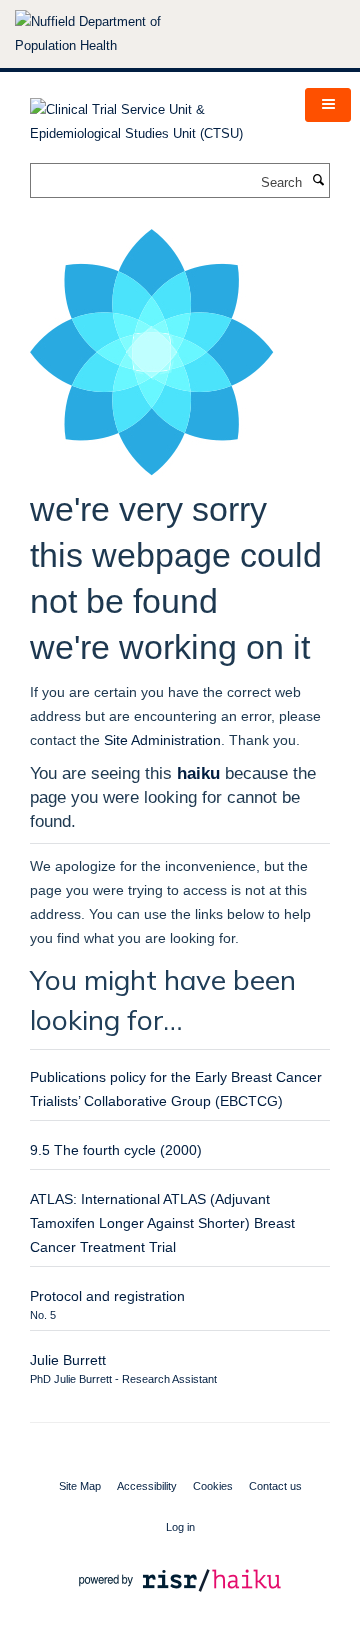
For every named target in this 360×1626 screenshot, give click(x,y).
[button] (328, 105)
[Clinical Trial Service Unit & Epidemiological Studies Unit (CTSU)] (152, 115)
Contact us (275, 1486)
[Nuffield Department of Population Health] (115, 34)
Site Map (80, 1486)
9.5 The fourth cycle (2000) (116, 1150)
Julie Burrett (68, 1360)
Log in (180, 1527)
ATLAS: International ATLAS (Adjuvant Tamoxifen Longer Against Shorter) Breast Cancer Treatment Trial (162, 1223)
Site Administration (162, 740)
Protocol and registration (107, 1296)
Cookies (213, 1486)
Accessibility (147, 1486)
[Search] (318, 181)
